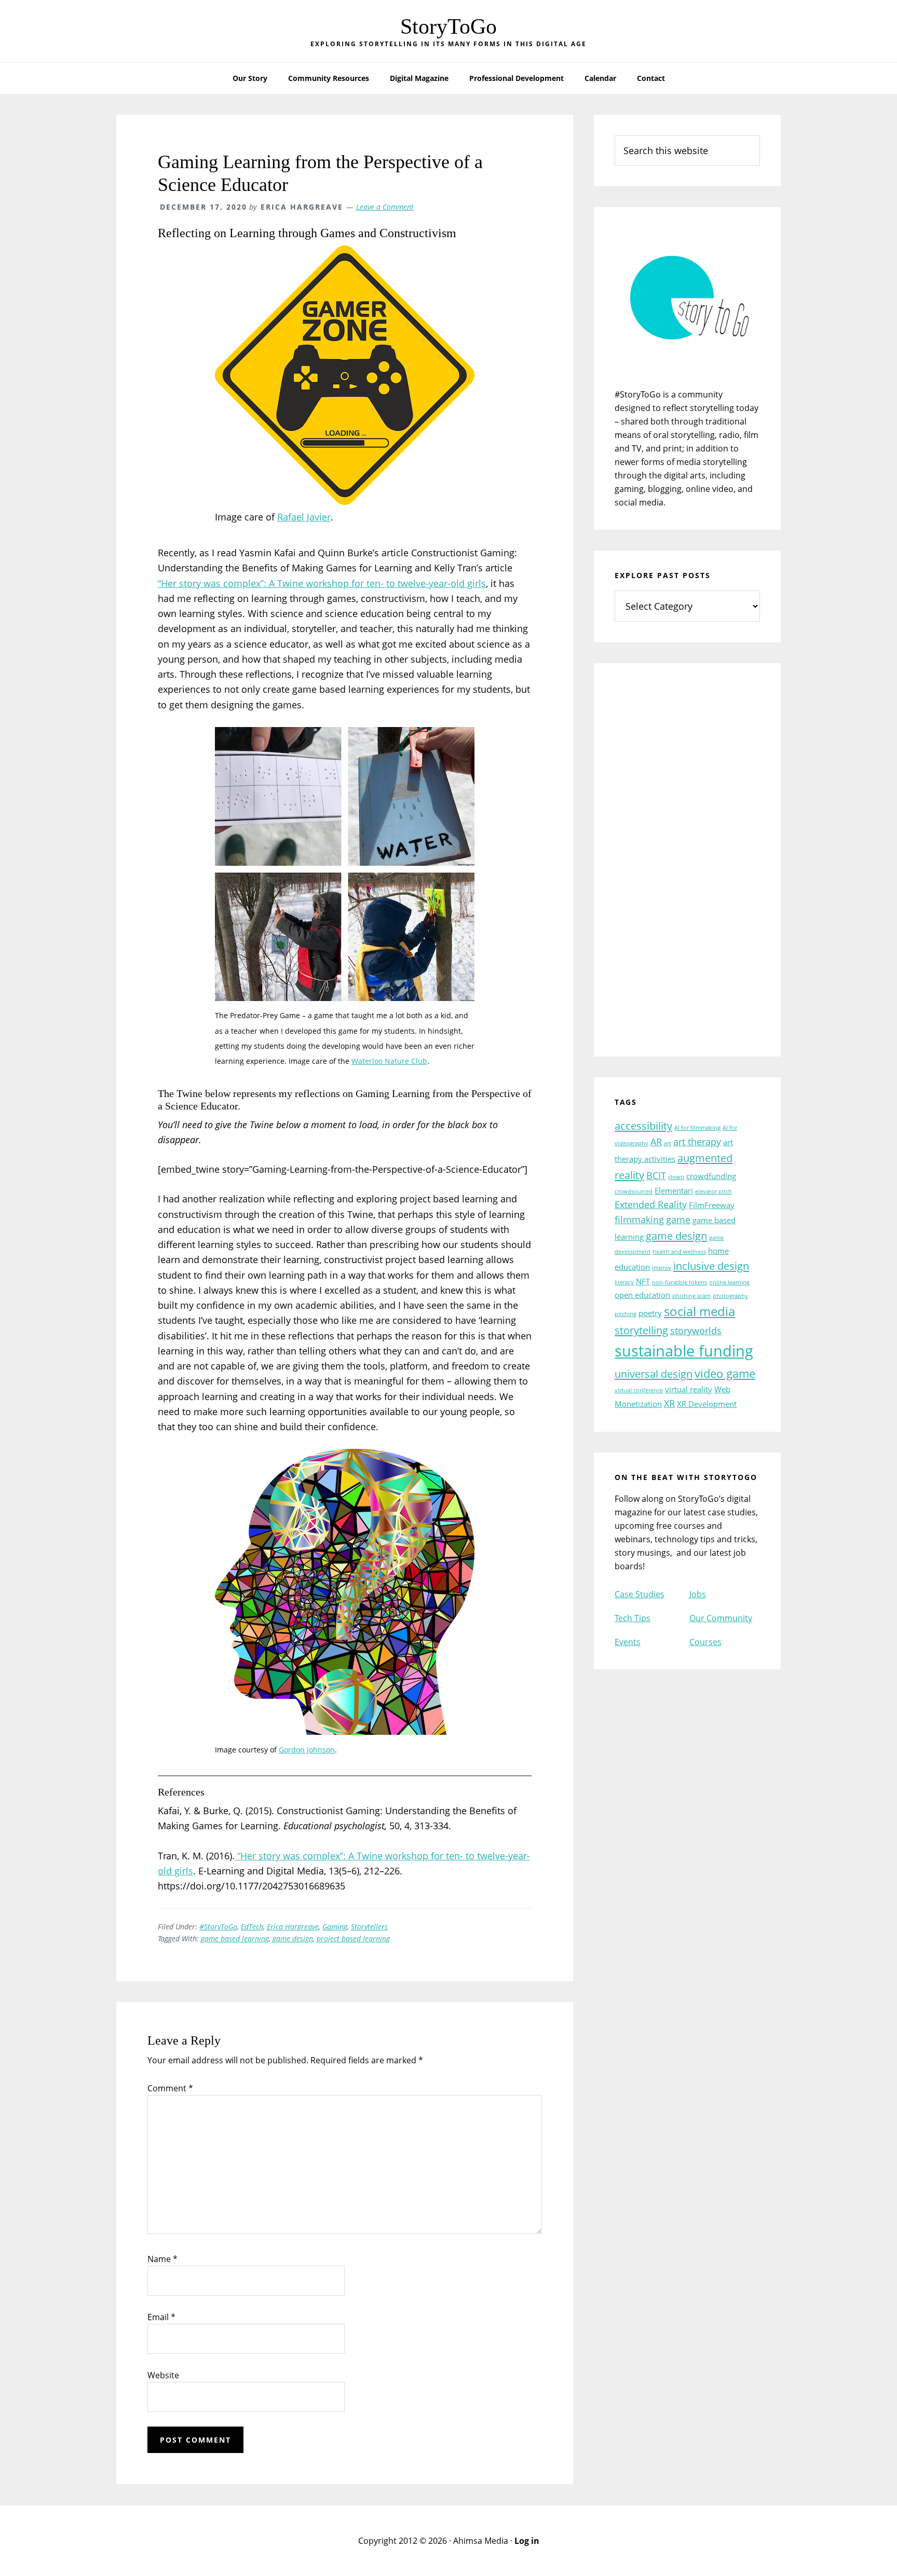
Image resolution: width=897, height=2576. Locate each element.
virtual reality (689, 1389)
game (678, 1220)
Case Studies (640, 1594)
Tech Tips (633, 1618)
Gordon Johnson (307, 1750)
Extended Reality (651, 1204)
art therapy (697, 1142)
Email (161, 2317)
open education (642, 1295)
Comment (170, 2088)
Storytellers (369, 1927)
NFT (643, 1281)
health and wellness (679, 1252)
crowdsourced (634, 1191)
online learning (729, 1282)
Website (163, 2375)
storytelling (641, 1330)
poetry (650, 1313)
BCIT (656, 1175)
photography (730, 1296)
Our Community (721, 1618)
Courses (705, 1642)
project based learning (353, 1938)
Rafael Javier (304, 517)
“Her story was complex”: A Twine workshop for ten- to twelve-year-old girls (322, 583)
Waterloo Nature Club (389, 1061)
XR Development (707, 1404)
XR (669, 1403)
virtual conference (639, 1390)
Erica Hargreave (293, 1927)
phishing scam (691, 1296)
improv (662, 1268)
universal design (654, 1374)
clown (676, 1177)
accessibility (643, 1126)
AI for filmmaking (697, 1128)
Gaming (335, 1927)
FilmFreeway (712, 1205)
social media (699, 1311)
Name (162, 2259)
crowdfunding (711, 1176)
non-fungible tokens (679, 1282)
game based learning (235, 1938)
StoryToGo (448, 26)
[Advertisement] (687, 867)
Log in (527, 2541)
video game (725, 1373)
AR (656, 1142)
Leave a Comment (385, 207)
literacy (624, 1282)
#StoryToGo (218, 1927)
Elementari (674, 1190)
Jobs (698, 1594)
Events (628, 1642)
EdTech (252, 1927)
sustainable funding (684, 1351)
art (668, 1143)
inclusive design (711, 1266)
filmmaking (639, 1220)
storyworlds (696, 1331)
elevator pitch (713, 1191)
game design (293, 1938)
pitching (626, 1314)
